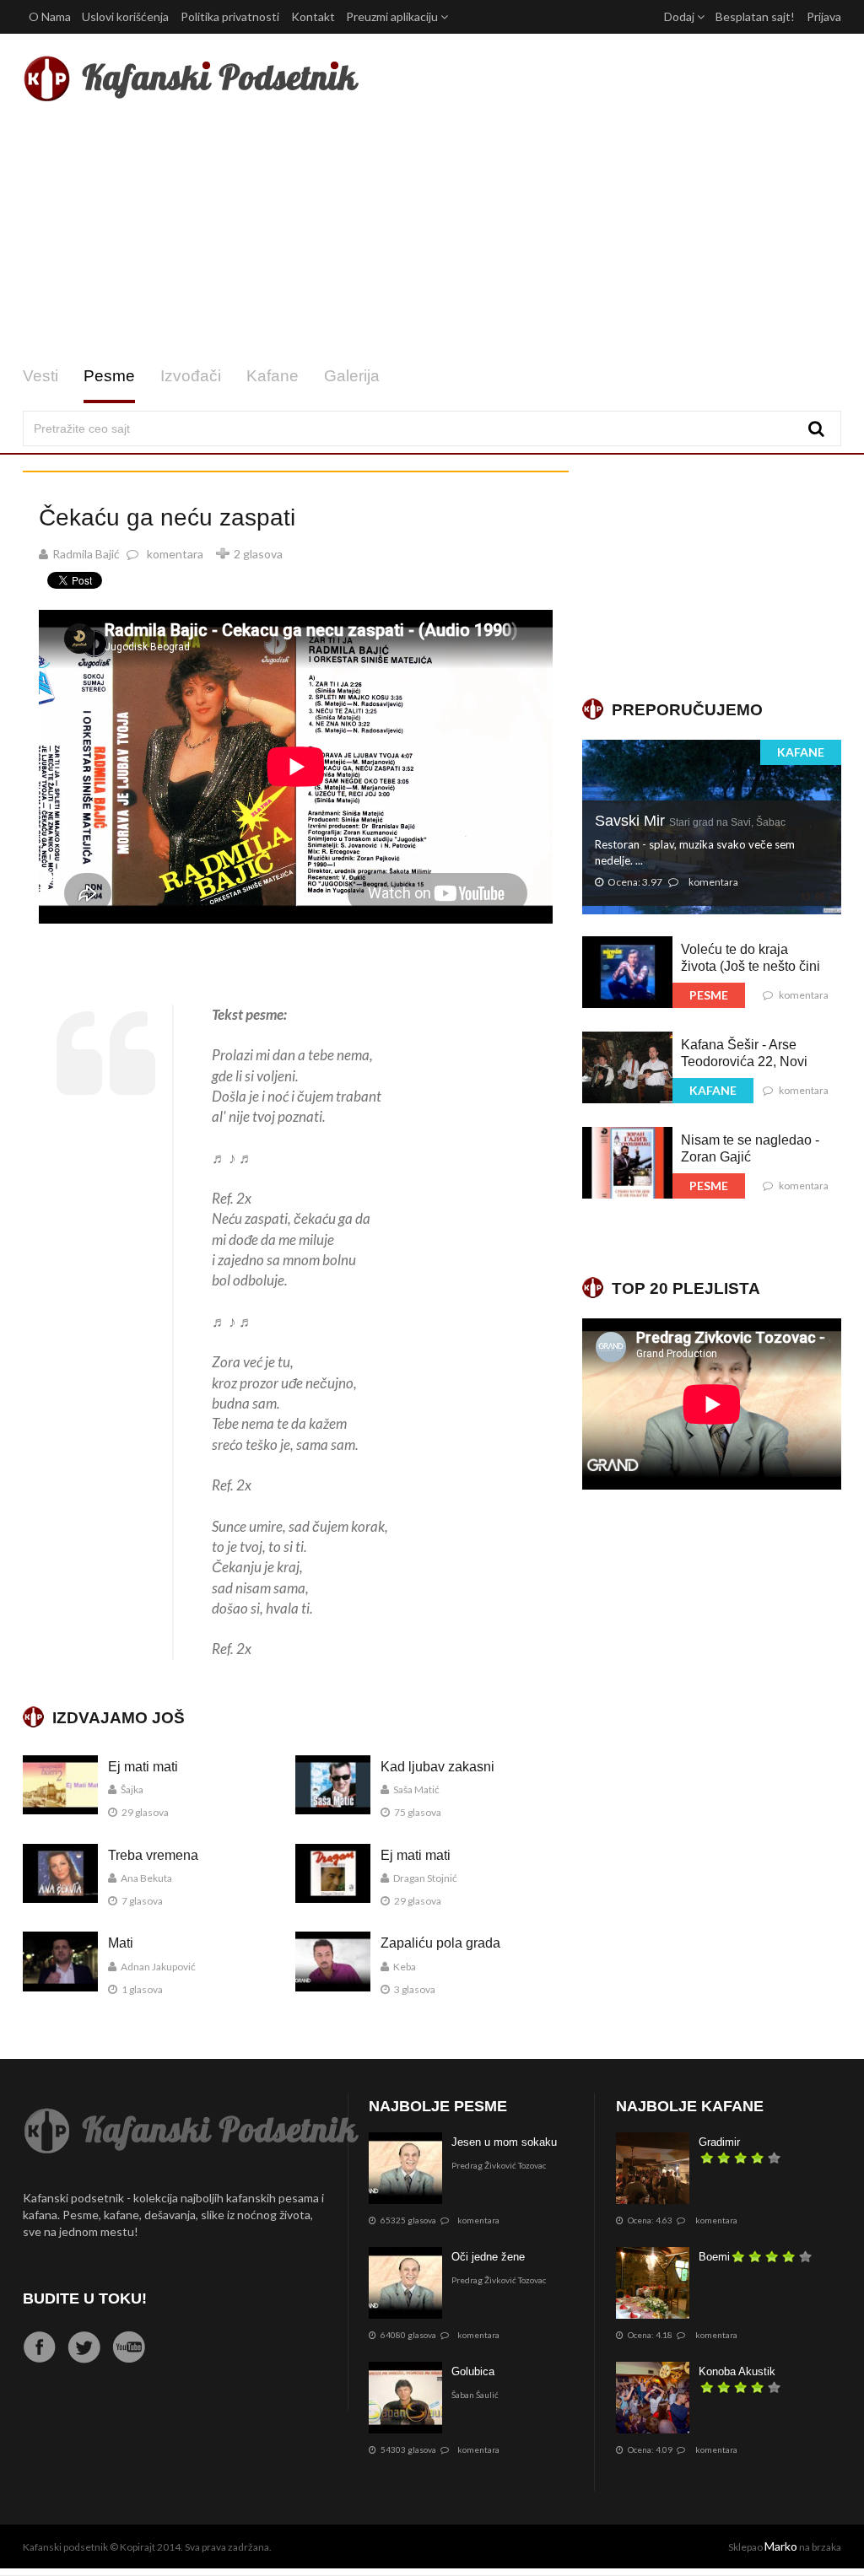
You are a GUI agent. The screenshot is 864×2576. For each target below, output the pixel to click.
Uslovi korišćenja (125, 16)
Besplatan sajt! (755, 16)
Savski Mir (690, 821)
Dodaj (680, 16)
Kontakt (313, 16)
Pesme (109, 376)
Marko (781, 2546)
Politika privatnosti (230, 16)
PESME (709, 995)
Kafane (273, 376)
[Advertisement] (432, 234)
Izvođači (191, 376)
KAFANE (801, 752)
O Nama (50, 16)
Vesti (40, 376)
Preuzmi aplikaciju (393, 16)
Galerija (352, 376)
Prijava (824, 16)
